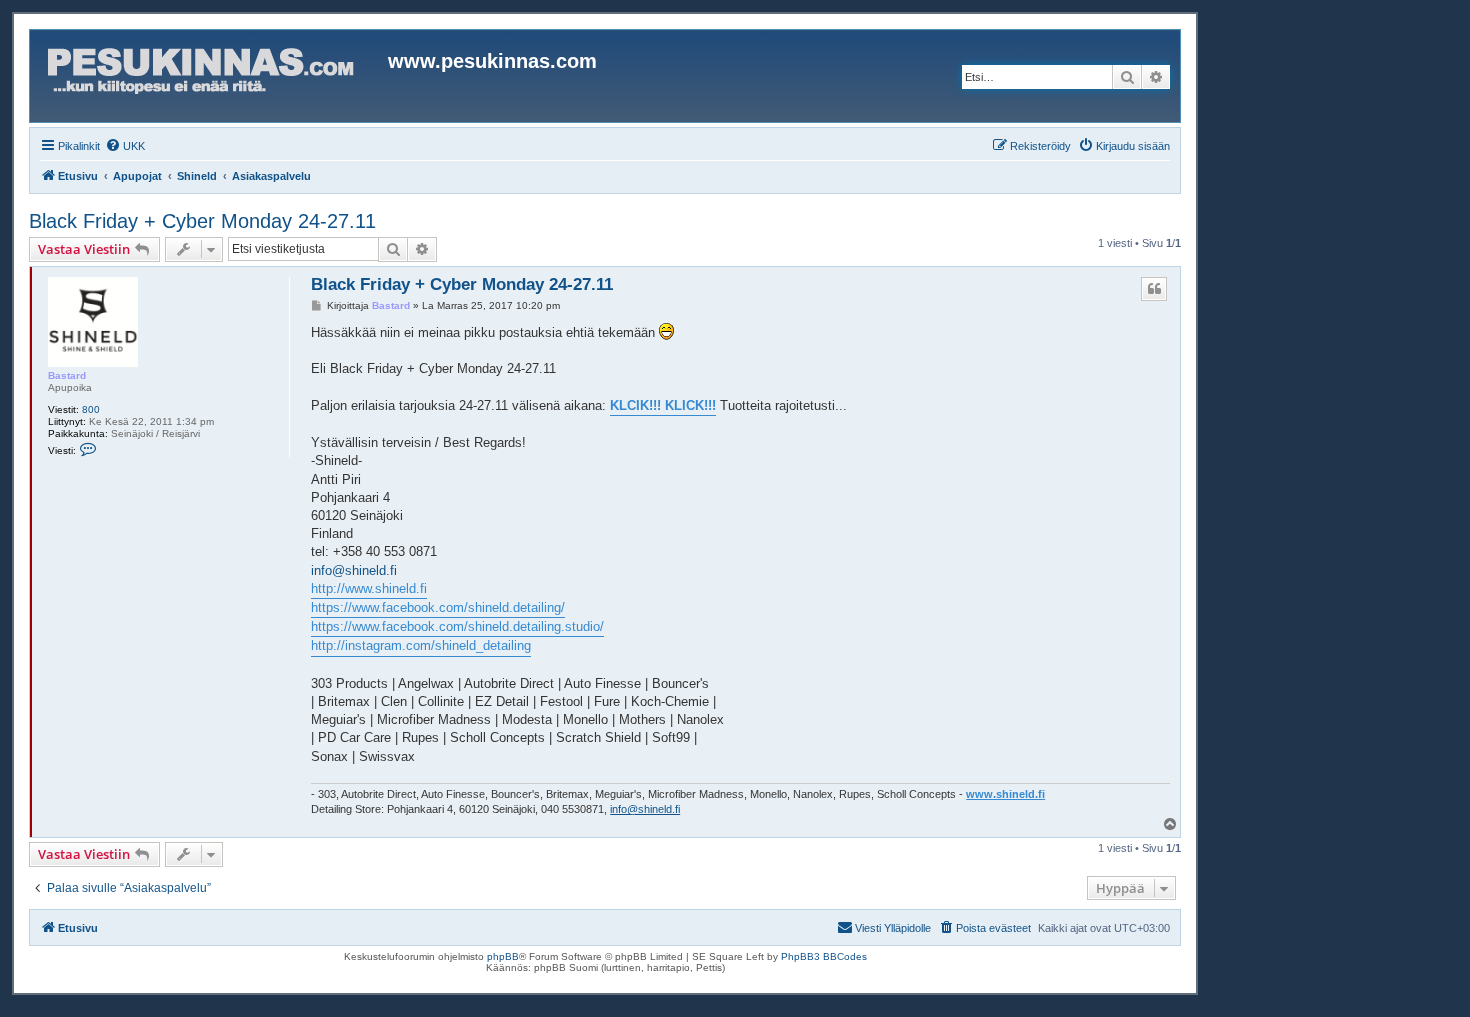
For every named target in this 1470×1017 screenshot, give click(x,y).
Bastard (67, 375)
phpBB (503, 956)
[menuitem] (125, 146)
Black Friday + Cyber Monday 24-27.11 (202, 221)
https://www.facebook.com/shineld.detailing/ (438, 607)
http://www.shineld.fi (369, 588)
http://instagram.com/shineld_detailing (421, 645)
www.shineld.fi (1005, 794)
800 (91, 409)
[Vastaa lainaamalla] (1154, 289)
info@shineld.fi (354, 570)
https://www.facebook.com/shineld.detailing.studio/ (457, 626)
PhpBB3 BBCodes (824, 956)
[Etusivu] (211, 76)
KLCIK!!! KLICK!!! (663, 405)
